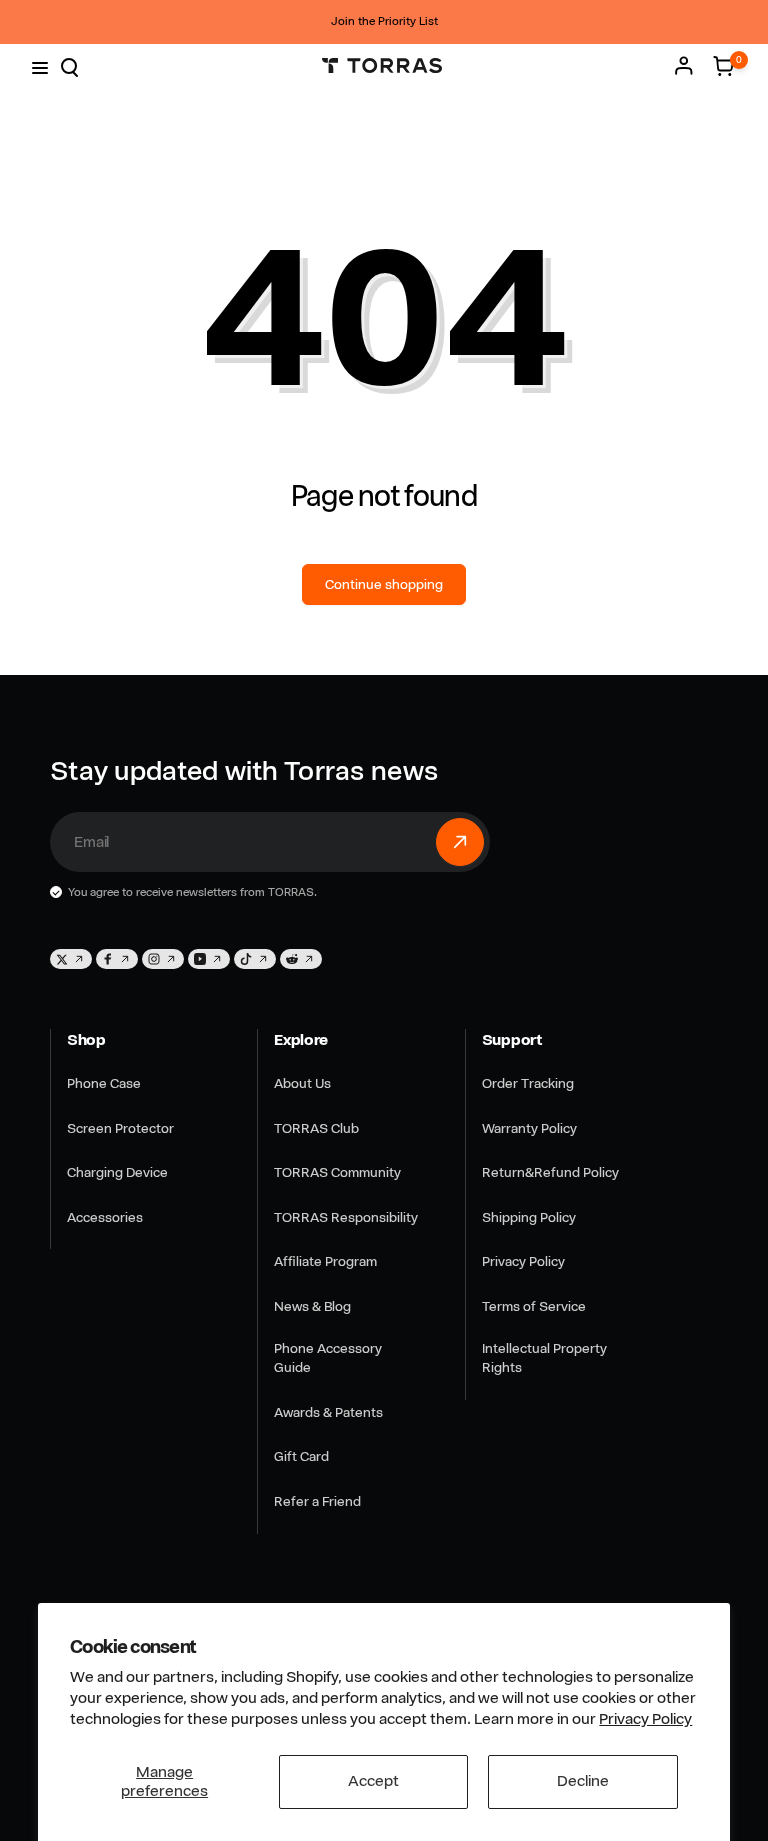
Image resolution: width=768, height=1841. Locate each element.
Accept (373, 1781)
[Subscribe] (460, 842)
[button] (38, 66)
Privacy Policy (645, 1719)
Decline (583, 1781)
